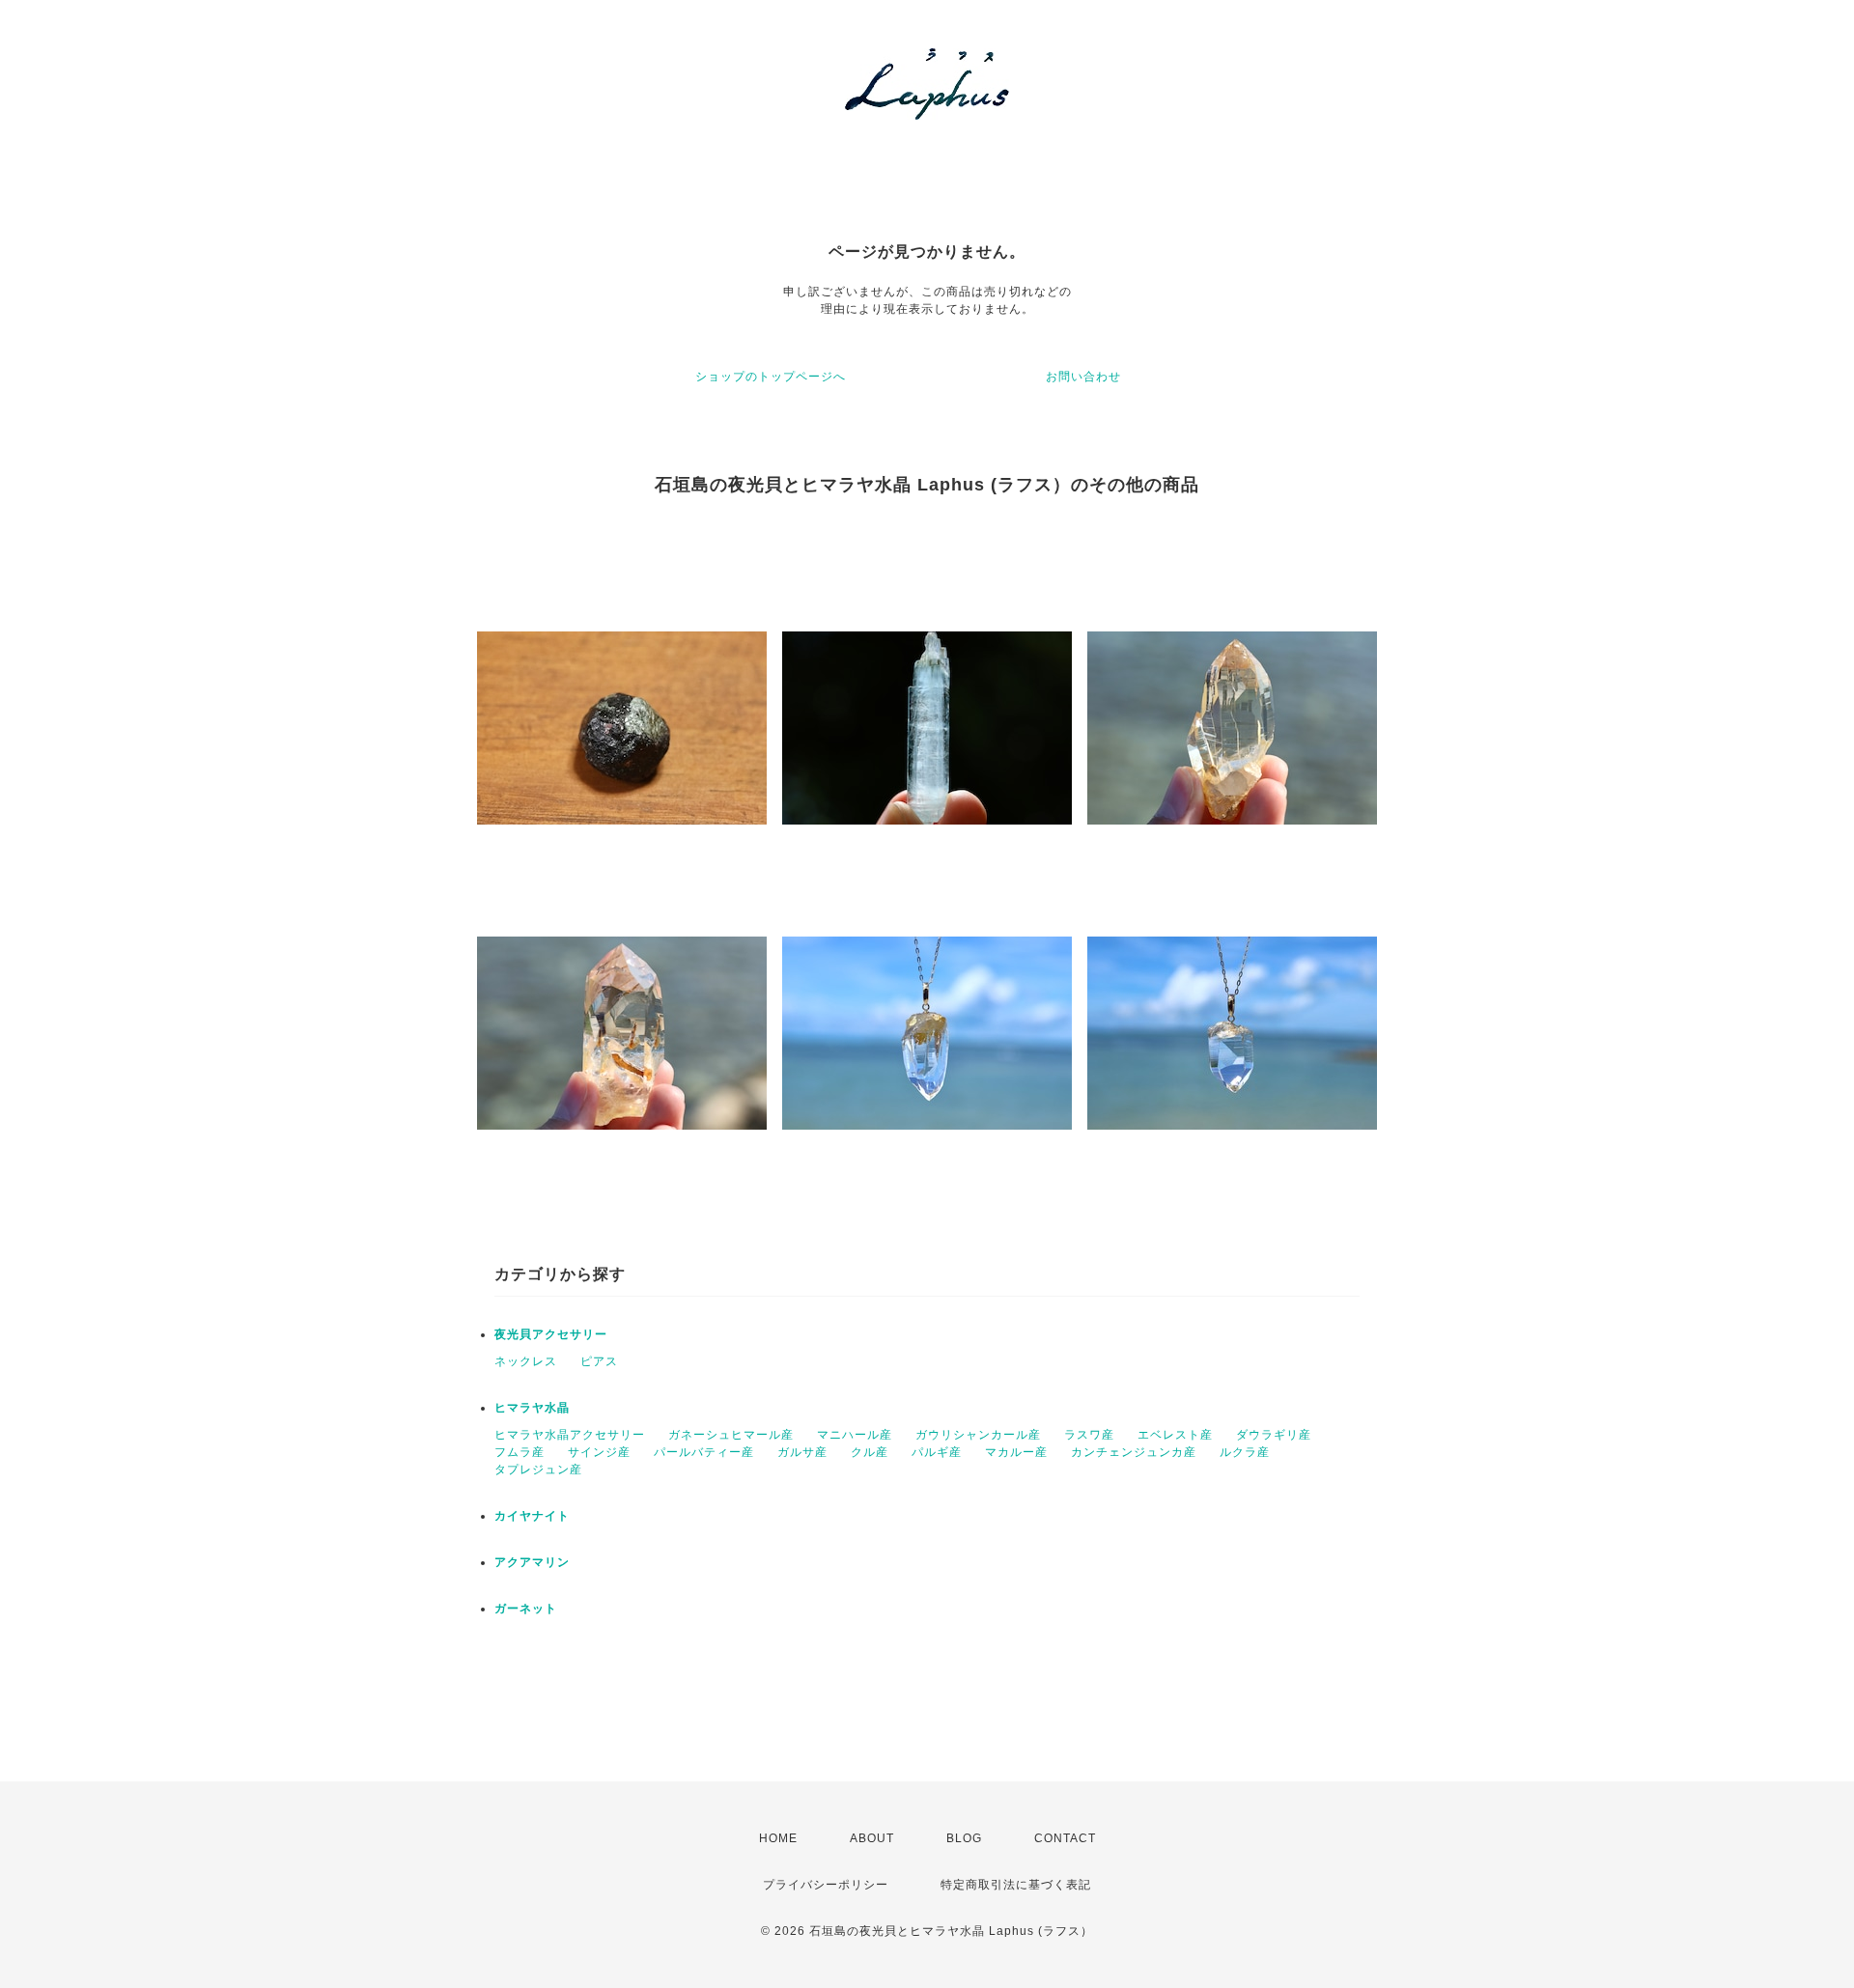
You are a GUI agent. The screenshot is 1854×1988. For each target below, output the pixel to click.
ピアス (599, 1361)
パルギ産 (937, 1452)
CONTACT (1065, 1838)
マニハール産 (855, 1435)
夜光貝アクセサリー (551, 1334)
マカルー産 (1016, 1452)
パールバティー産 (704, 1452)
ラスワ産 (1089, 1435)
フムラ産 (520, 1452)
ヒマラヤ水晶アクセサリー (570, 1435)
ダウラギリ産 (1274, 1435)
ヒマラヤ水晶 (532, 1408)
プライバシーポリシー (826, 1885)
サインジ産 (599, 1452)
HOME (778, 1838)
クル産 (870, 1452)
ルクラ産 (1245, 1452)
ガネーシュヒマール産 (731, 1435)
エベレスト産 (1175, 1435)
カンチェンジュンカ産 (1134, 1452)
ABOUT (872, 1838)
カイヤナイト (532, 1516)
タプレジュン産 (538, 1470)
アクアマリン (532, 1562)
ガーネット (526, 1609)
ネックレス (526, 1361)
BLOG (964, 1838)
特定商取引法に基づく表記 (1016, 1885)
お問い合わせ (1083, 377)
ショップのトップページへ (771, 377)
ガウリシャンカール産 (978, 1435)
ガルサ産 (802, 1452)
